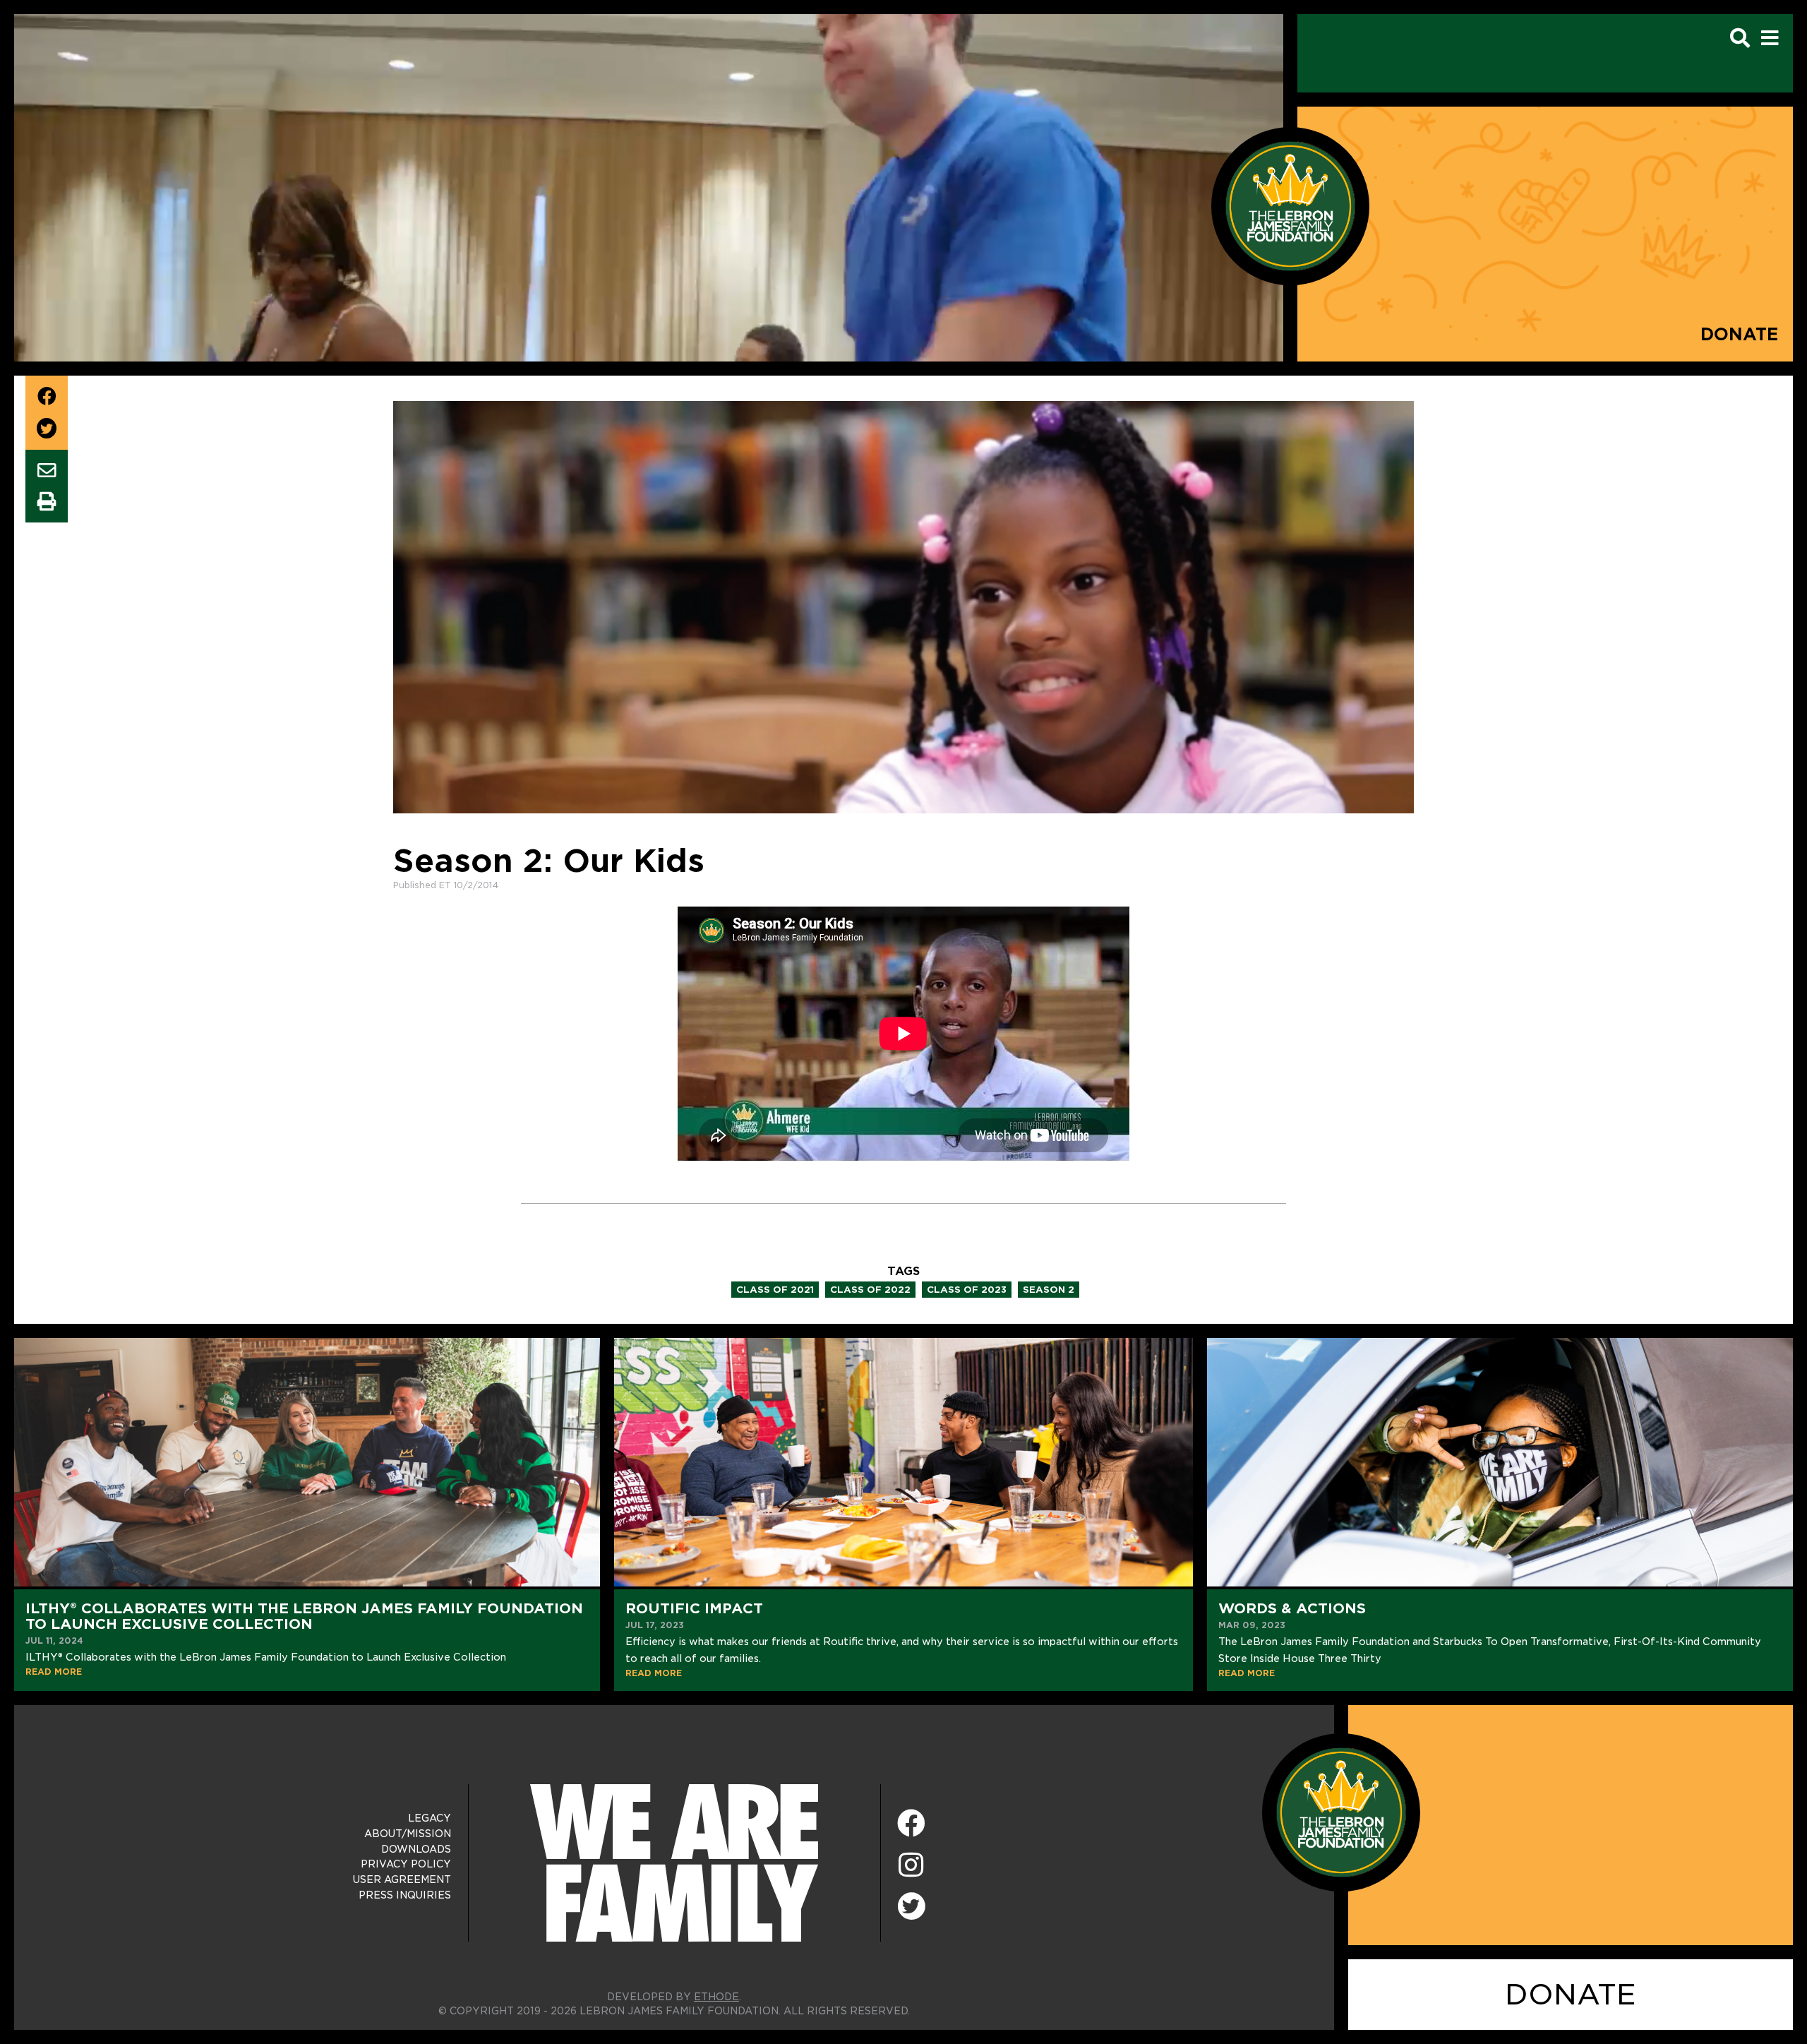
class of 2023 (967, 1290)
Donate (1740, 334)
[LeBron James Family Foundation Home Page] (1341, 1811)
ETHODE (716, 1997)
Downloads (416, 1849)
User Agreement (402, 1879)
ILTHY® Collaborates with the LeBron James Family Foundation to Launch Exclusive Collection (304, 1616)
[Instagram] (911, 1866)
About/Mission (408, 1834)
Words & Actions (1292, 1608)
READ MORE (54, 1672)
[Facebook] (911, 1824)
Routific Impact (694, 1608)
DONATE (1571, 1995)
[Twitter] (911, 1904)
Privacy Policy (406, 1864)
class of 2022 (870, 1290)
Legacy (430, 1818)
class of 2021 (775, 1290)
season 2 (1049, 1290)
